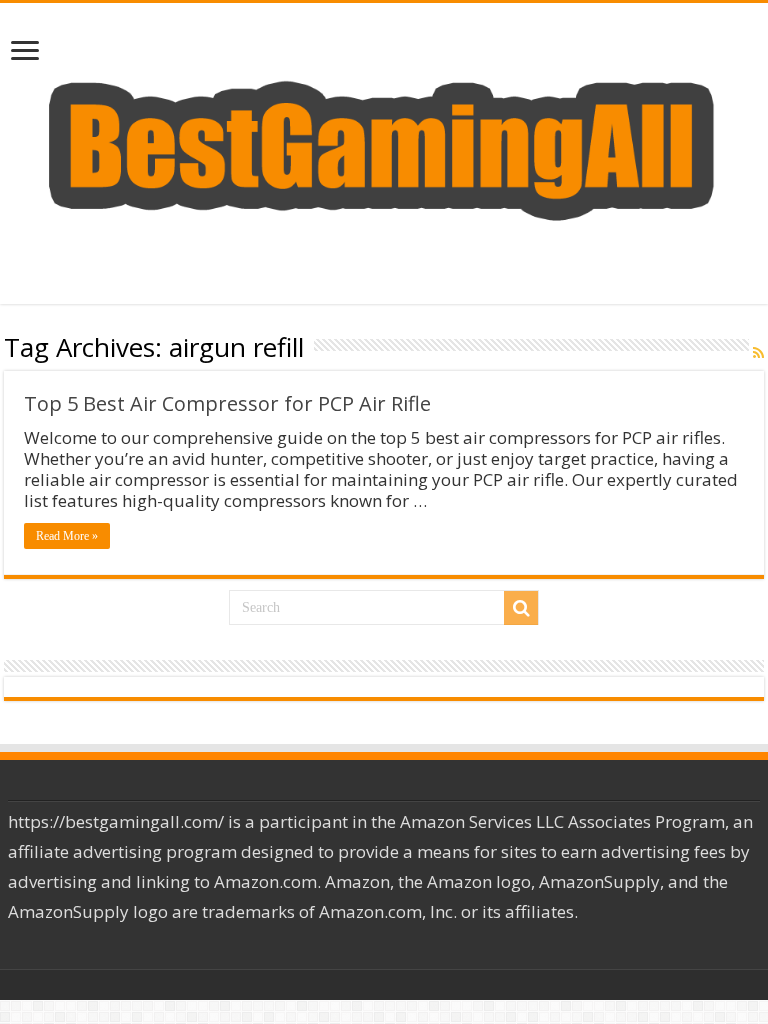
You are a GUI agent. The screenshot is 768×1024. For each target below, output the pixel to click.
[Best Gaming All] (384, 148)
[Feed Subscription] (758, 353)
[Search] (521, 608)
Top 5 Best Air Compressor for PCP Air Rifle (227, 403)
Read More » (67, 536)
